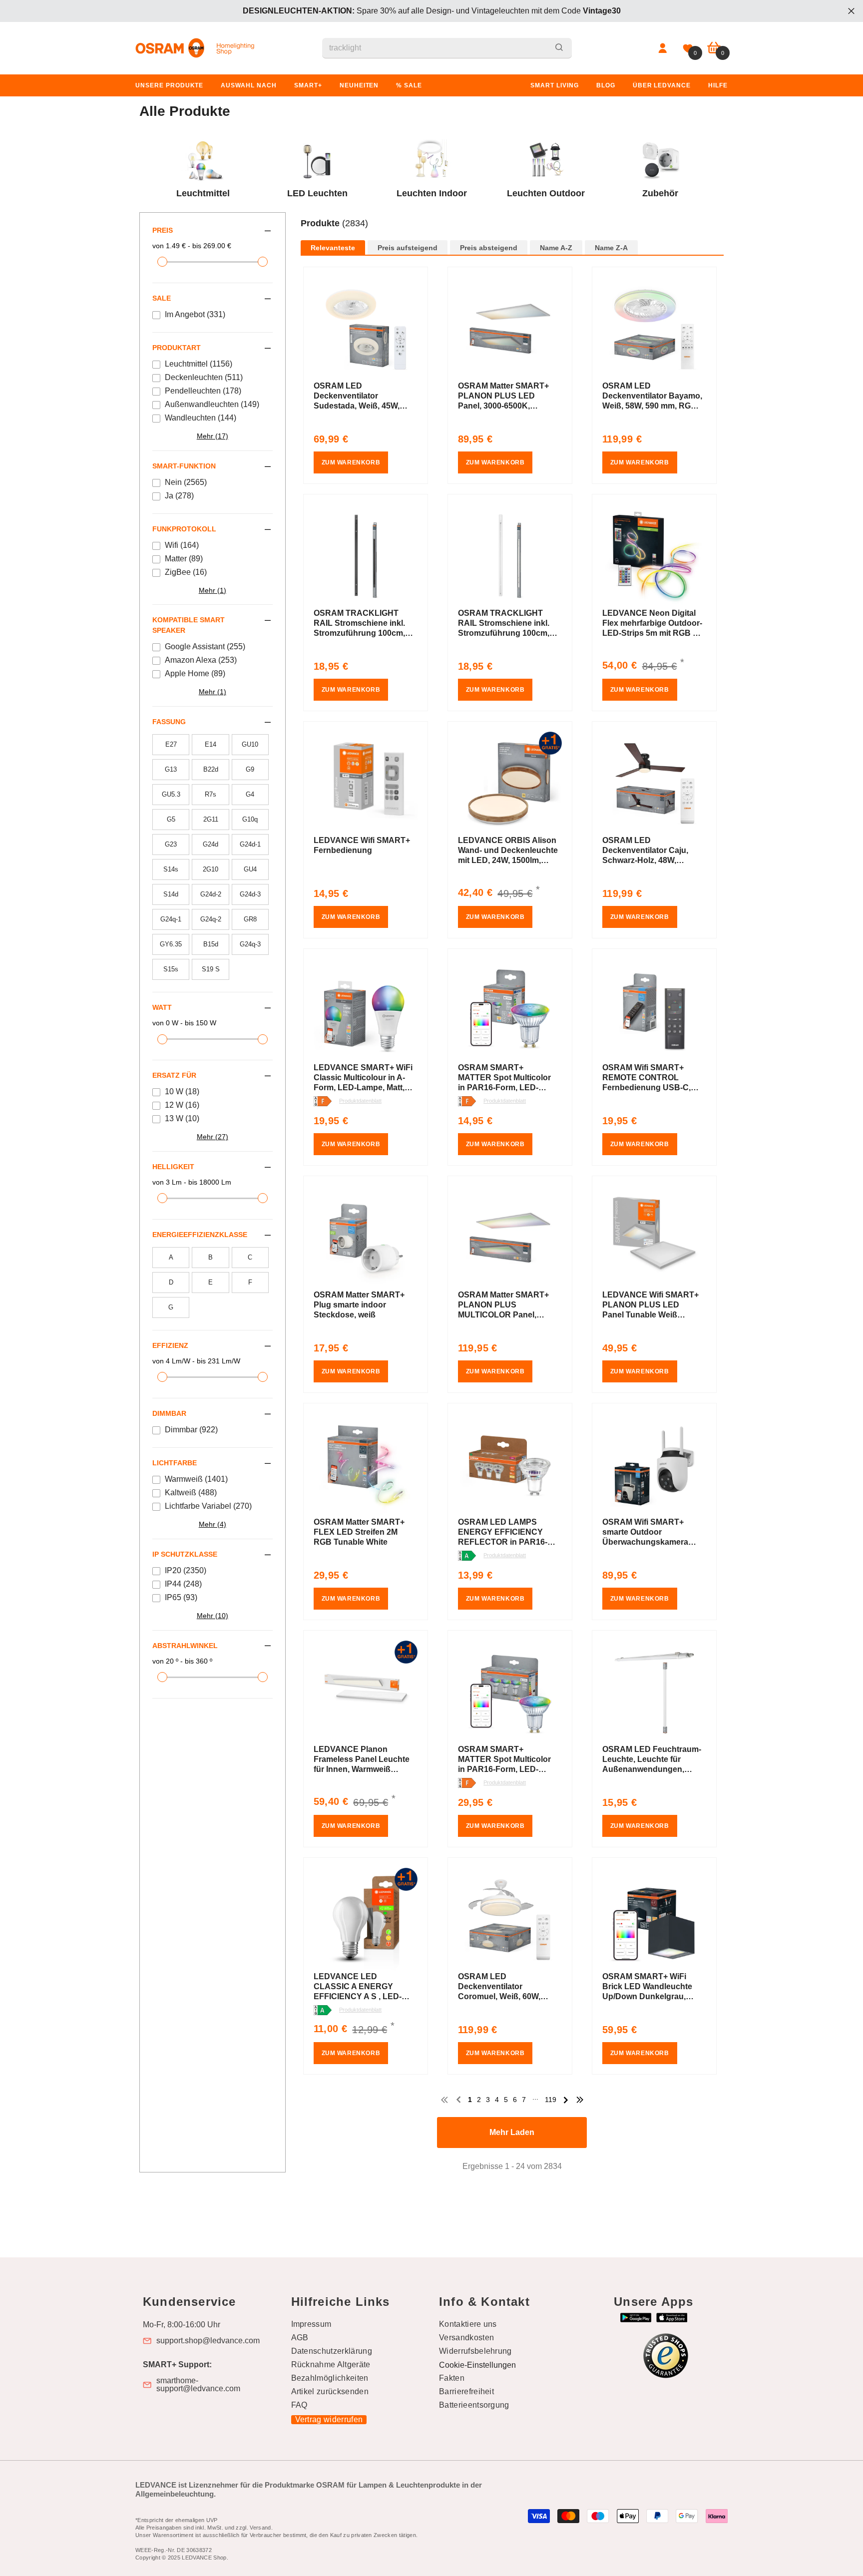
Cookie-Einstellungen (477, 2365)
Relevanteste (333, 248)
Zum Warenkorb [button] (351, 462)
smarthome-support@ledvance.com (198, 2385)
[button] (512, 234)
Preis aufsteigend (408, 248)
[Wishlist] (688, 48)
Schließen (851, 11)
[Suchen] (447, 48)
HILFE (718, 85)
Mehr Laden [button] (512, 2132)
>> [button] (580, 2100)
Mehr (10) (213, 1616)
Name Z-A (611, 248)
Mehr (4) (213, 1524)
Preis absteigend (489, 248)
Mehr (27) (213, 1137)
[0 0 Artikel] (714, 48)
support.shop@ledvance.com (208, 2341)
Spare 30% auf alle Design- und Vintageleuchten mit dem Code (432, 11)
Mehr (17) (213, 436)
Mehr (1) (213, 590)
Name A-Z (556, 248)
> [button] (566, 2100)
